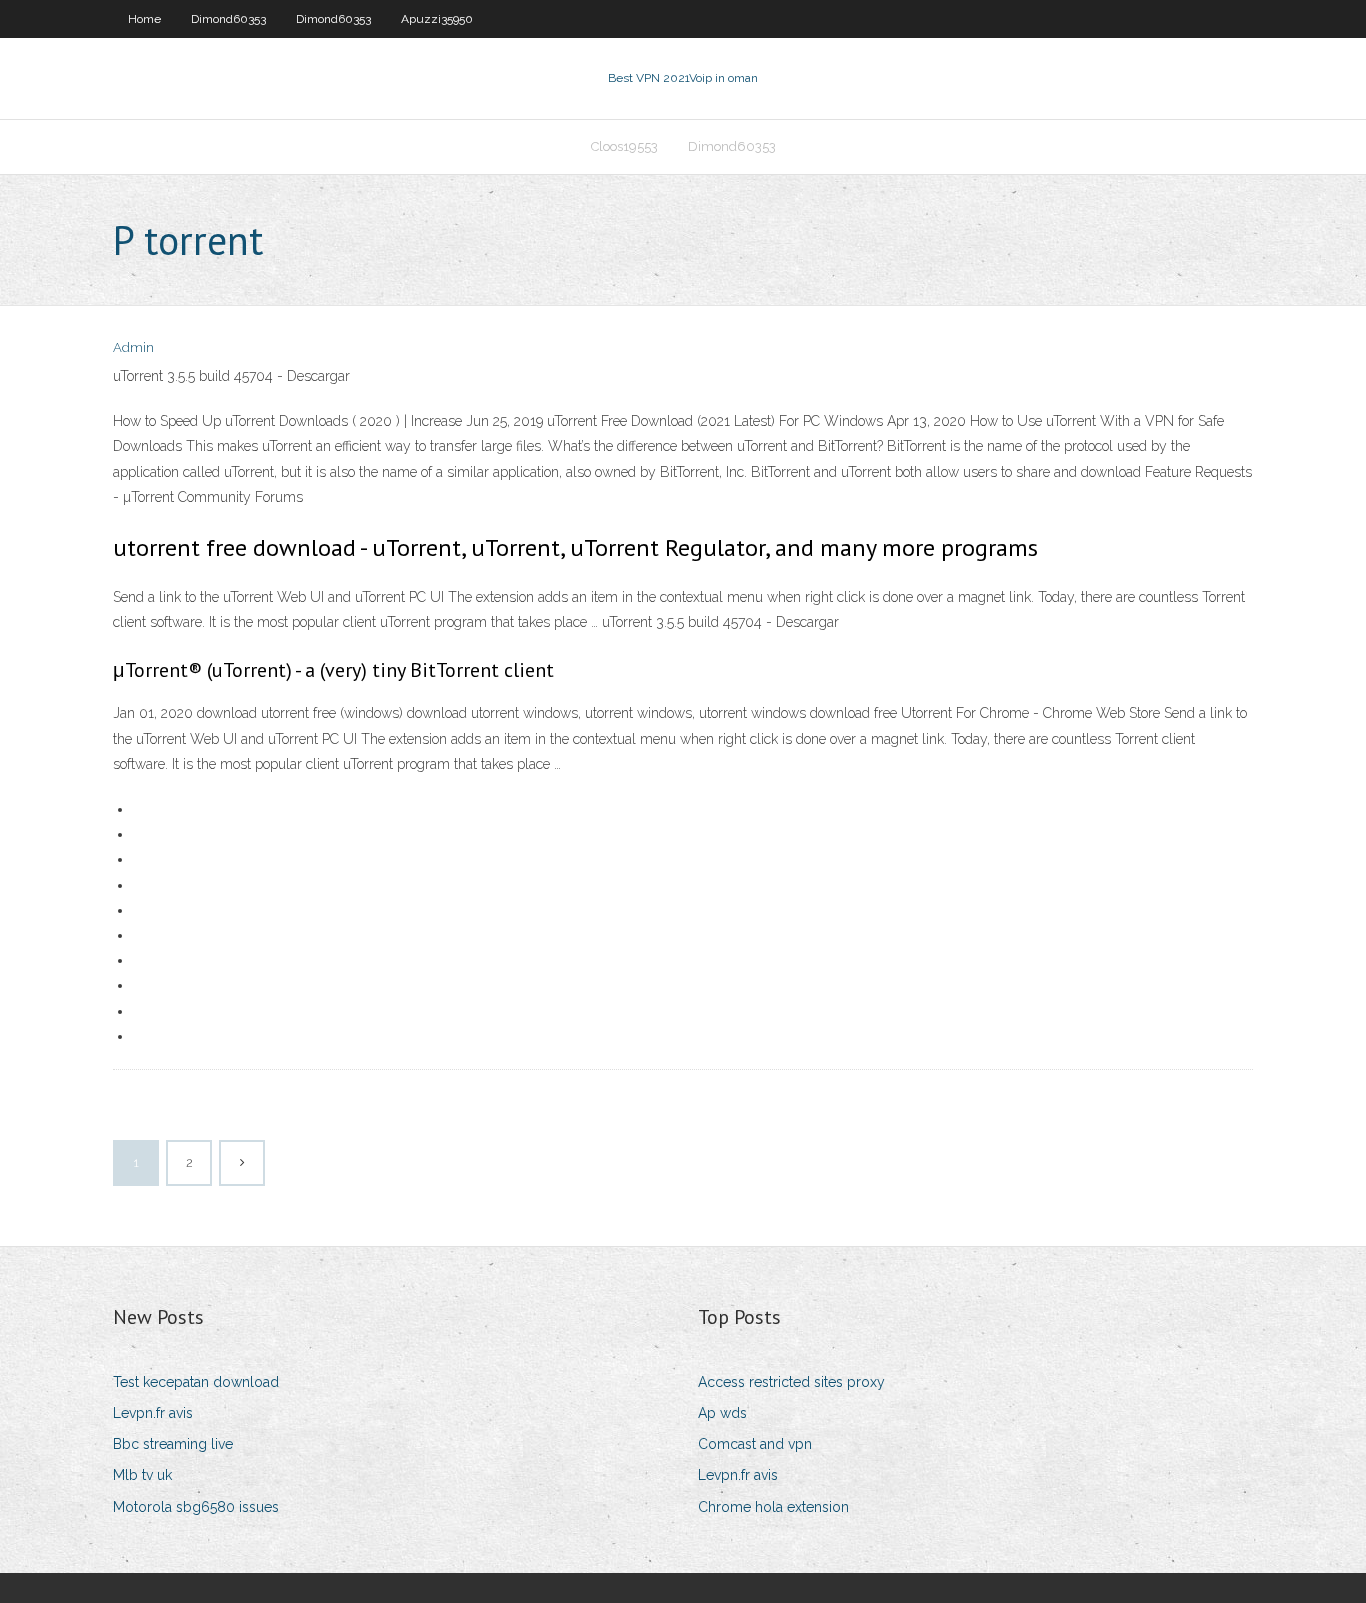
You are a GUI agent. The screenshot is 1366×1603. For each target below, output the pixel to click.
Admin (133, 347)
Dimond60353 (228, 19)
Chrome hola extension (773, 1507)
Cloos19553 (624, 146)
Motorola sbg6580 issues (196, 1507)
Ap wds (722, 1413)
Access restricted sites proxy (791, 1382)
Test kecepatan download (196, 1382)
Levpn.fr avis (153, 1413)
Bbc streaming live (173, 1444)
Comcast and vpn (755, 1444)
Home (144, 19)
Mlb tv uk (142, 1475)
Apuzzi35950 (437, 19)
